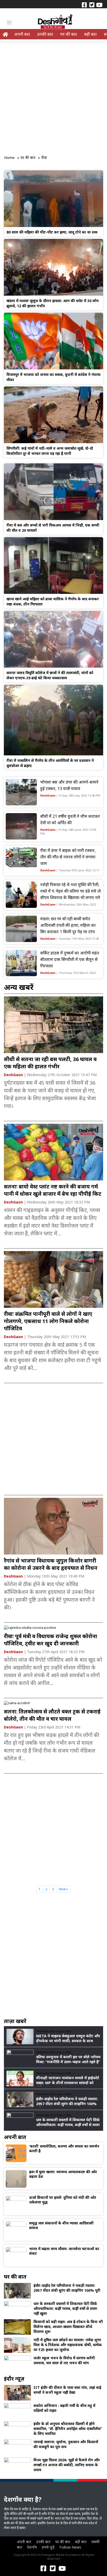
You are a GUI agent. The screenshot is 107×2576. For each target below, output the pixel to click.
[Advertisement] (53, 96)
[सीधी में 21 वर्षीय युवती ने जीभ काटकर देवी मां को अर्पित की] (21, 826)
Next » (63, 1889)
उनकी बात (45, 34)
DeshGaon (48, 795)
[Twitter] (92, 4)
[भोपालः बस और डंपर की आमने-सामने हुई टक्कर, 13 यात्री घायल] (21, 792)
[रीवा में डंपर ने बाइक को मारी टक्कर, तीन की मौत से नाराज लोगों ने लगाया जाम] (21, 857)
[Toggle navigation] (9, 23)
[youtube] (99, 4)
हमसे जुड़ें (48, 2547)
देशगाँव (32, 2547)
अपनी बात (22, 34)
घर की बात (69, 34)
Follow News (70, 2547)
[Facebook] (84, 4)
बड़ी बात (90, 34)
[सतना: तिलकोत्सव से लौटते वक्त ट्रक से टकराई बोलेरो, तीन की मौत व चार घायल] (17, 1703)
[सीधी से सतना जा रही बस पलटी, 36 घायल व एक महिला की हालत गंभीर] (53, 1024)
